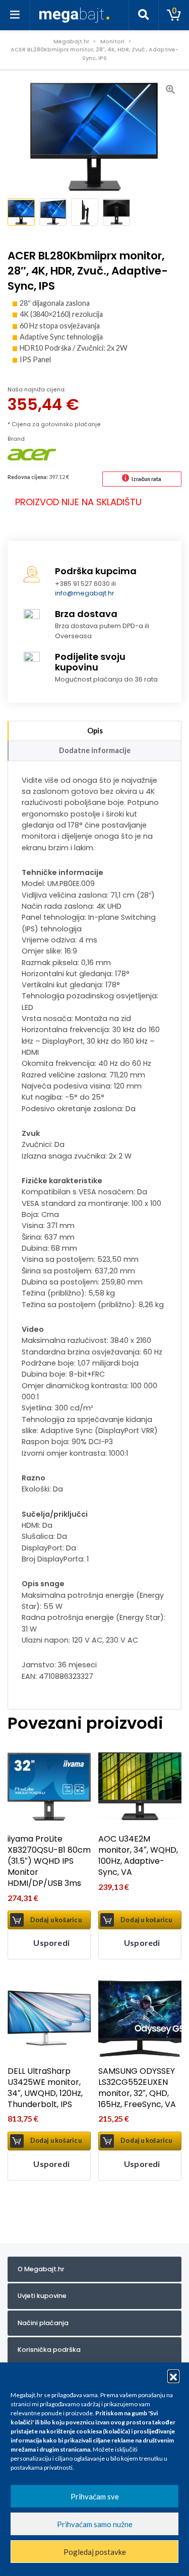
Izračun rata (146, 479)
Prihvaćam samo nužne (95, 2524)
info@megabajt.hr (85, 593)
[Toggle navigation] (15, 15)
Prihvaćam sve (95, 2496)
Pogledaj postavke (95, 2552)
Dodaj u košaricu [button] (56, 1920)
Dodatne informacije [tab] (95, 750)
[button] (173, 2376)
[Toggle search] (144, 15)
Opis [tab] (95, 731)
